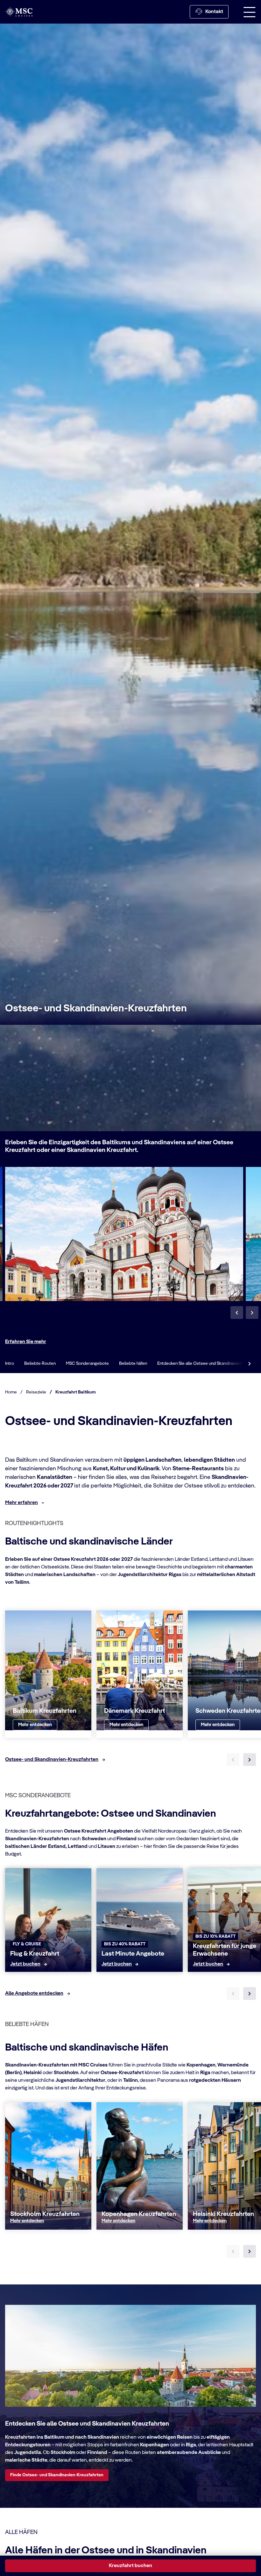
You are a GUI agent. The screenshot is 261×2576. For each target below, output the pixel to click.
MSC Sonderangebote (87, 1364)
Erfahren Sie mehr (26, 1342)
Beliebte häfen (133, 1364)
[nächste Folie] (250, 1760)
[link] (35, 1725)
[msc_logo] (19, 12)
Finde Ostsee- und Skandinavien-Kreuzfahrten (57, 2475)
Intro (10, 1364)
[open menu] (250, 12)
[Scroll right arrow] (250, 1364)
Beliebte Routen (40, 1364)
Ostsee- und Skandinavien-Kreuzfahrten (96, 1009)
